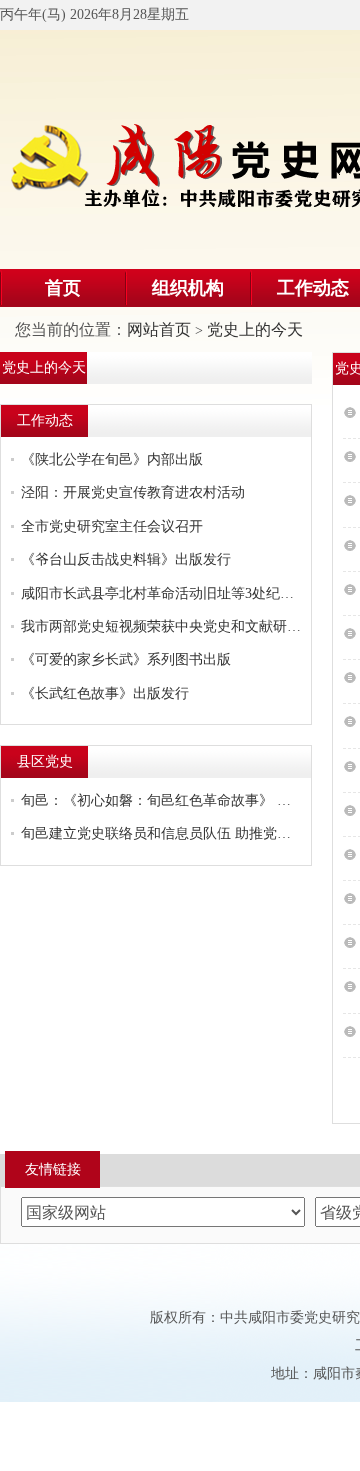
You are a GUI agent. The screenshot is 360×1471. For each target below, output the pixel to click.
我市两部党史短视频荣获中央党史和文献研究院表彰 (161, 626)
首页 (63, 288)
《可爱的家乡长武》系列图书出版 (126, 659)
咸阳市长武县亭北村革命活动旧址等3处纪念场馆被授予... (161, 593)
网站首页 (159, 329)
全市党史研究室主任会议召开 (112, 526)
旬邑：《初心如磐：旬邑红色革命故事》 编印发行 (161, 800)
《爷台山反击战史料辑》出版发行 (126, 559)
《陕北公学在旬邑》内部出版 (112, 459)
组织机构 (188, 288)
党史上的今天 (255, 329)
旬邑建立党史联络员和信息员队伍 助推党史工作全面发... (161, 833)
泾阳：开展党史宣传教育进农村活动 (133, 492)
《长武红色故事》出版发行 (105, 693)
